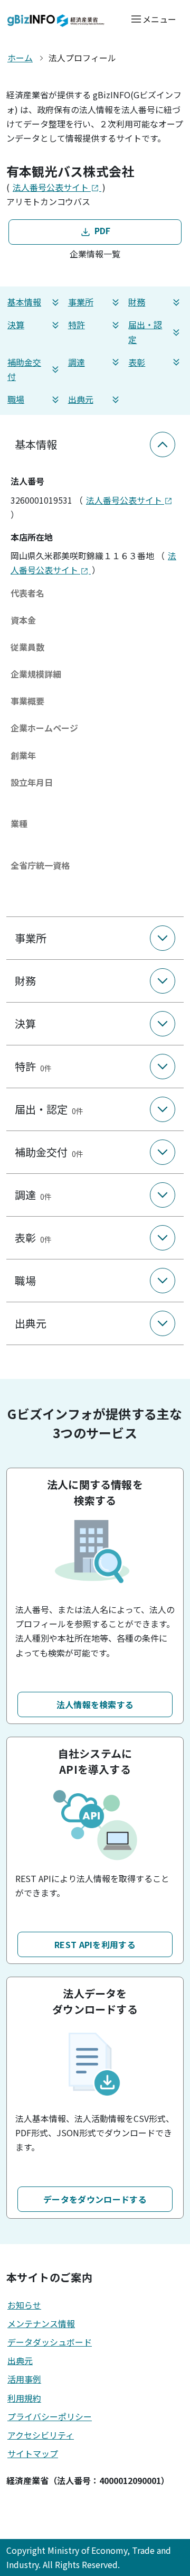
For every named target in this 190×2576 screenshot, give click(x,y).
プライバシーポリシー (50, 2416)
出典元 (81, 399)
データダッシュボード (50, 2342)
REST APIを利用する (95, 1944)
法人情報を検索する (95, 1704)
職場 (16, 399)
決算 (16, 325)
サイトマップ (33, 2453)
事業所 (81, 302)
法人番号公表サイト (52, 187)
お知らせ (24, 2305)
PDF (101, 230)
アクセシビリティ (41, 2435)
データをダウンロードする (95, 2199)
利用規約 (24, 2398)
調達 (77, 362)
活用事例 (24, 2379)
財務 (137, 302)
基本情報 (24, 302)
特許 (77, 325)
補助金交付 (24, 369)
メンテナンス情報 (41, 2323)
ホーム (20, 58)
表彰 (137, 362)
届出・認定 (145, 332)
